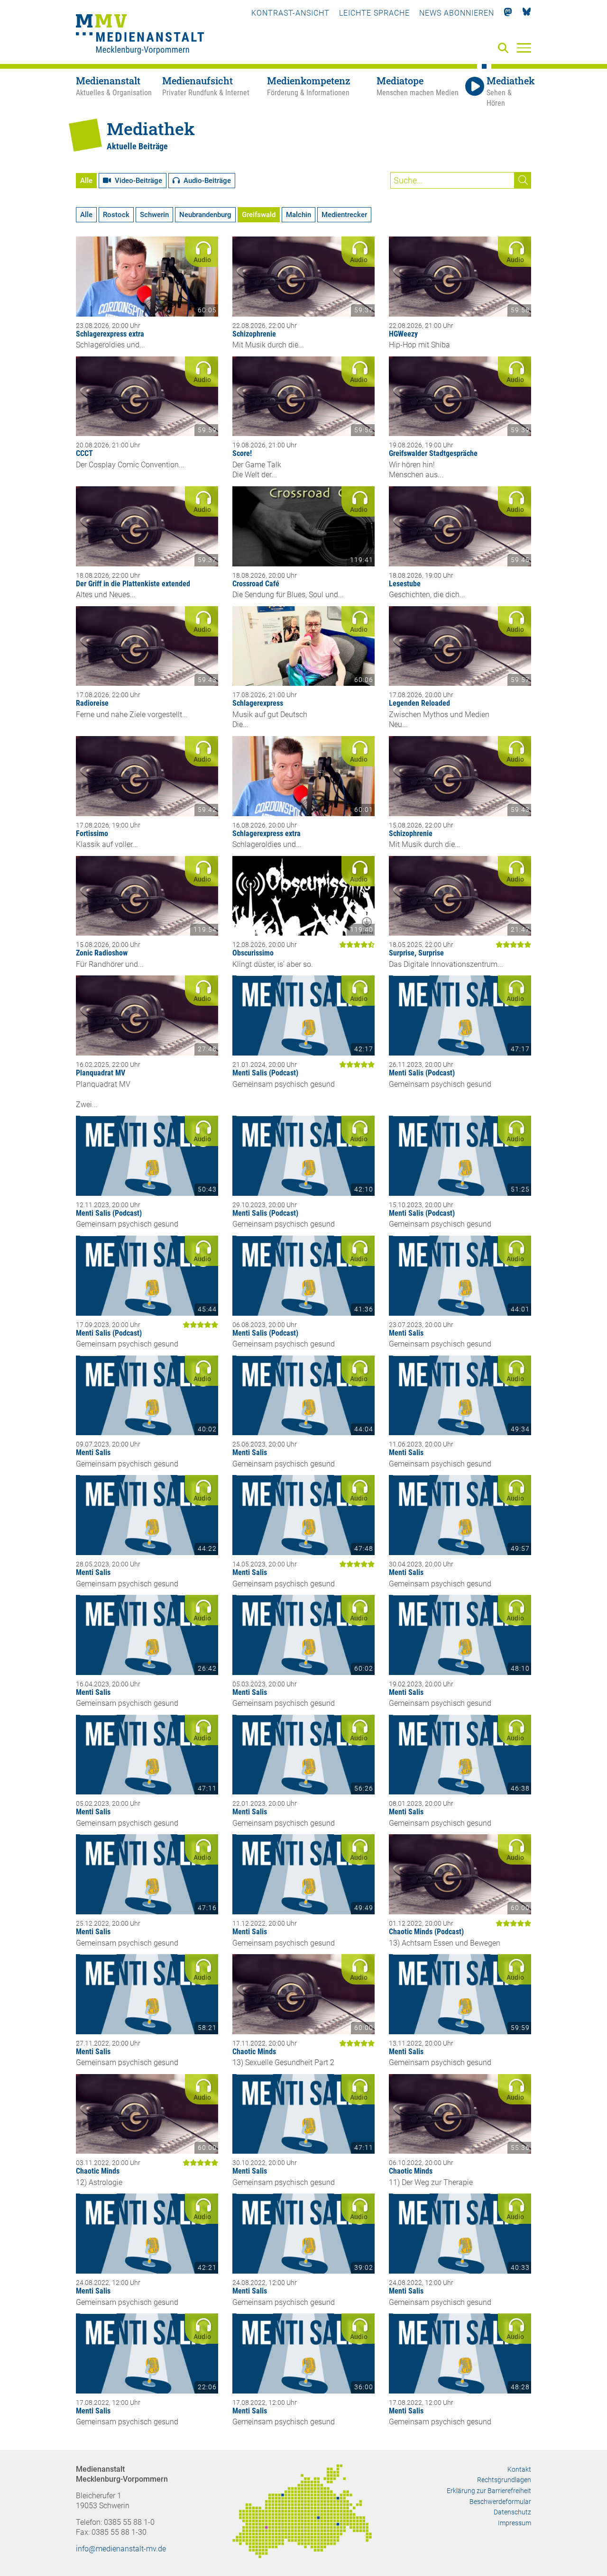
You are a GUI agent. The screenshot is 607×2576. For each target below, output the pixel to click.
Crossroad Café (256, 584)
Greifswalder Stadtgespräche (433, 453)
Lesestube (405, 584)
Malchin (299, 215)
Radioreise (92, 703)
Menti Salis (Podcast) (265, 1073)
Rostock (116, 215)
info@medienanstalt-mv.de (121, 2549)
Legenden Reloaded (419, 703)
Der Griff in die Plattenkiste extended (133, 584)
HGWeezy (403, 334)
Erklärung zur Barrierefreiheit (489, 2491)
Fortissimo (92, 833)
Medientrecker (344, 215)
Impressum (515, 2523)
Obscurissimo (253, 953)
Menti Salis (406, 1333)
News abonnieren (457, 13)
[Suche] (505, 49)
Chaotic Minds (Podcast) (426, 1932)
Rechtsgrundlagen (504, 2480)
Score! (242, 453)
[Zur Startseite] (140, 36)
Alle (86, 181)
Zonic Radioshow (102, 953)
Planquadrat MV (101, 1073)
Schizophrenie (254, 334)
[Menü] (524, 47)
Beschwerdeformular (500, 2502)
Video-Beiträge (137, 181)
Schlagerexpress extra (110, 334)
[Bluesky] (527, 13)
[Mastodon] (508, 13)
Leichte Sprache (374, 13)
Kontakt (519, 2469)
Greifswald (259, 215)
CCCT (84, 453)
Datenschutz (512, 2512)
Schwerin (154, 215)
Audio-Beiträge (205, 181)
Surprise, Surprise (416, 953)
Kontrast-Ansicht (290, 13)
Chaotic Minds (254, 2052)
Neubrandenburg (205, 215)
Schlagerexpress (258, 703)
